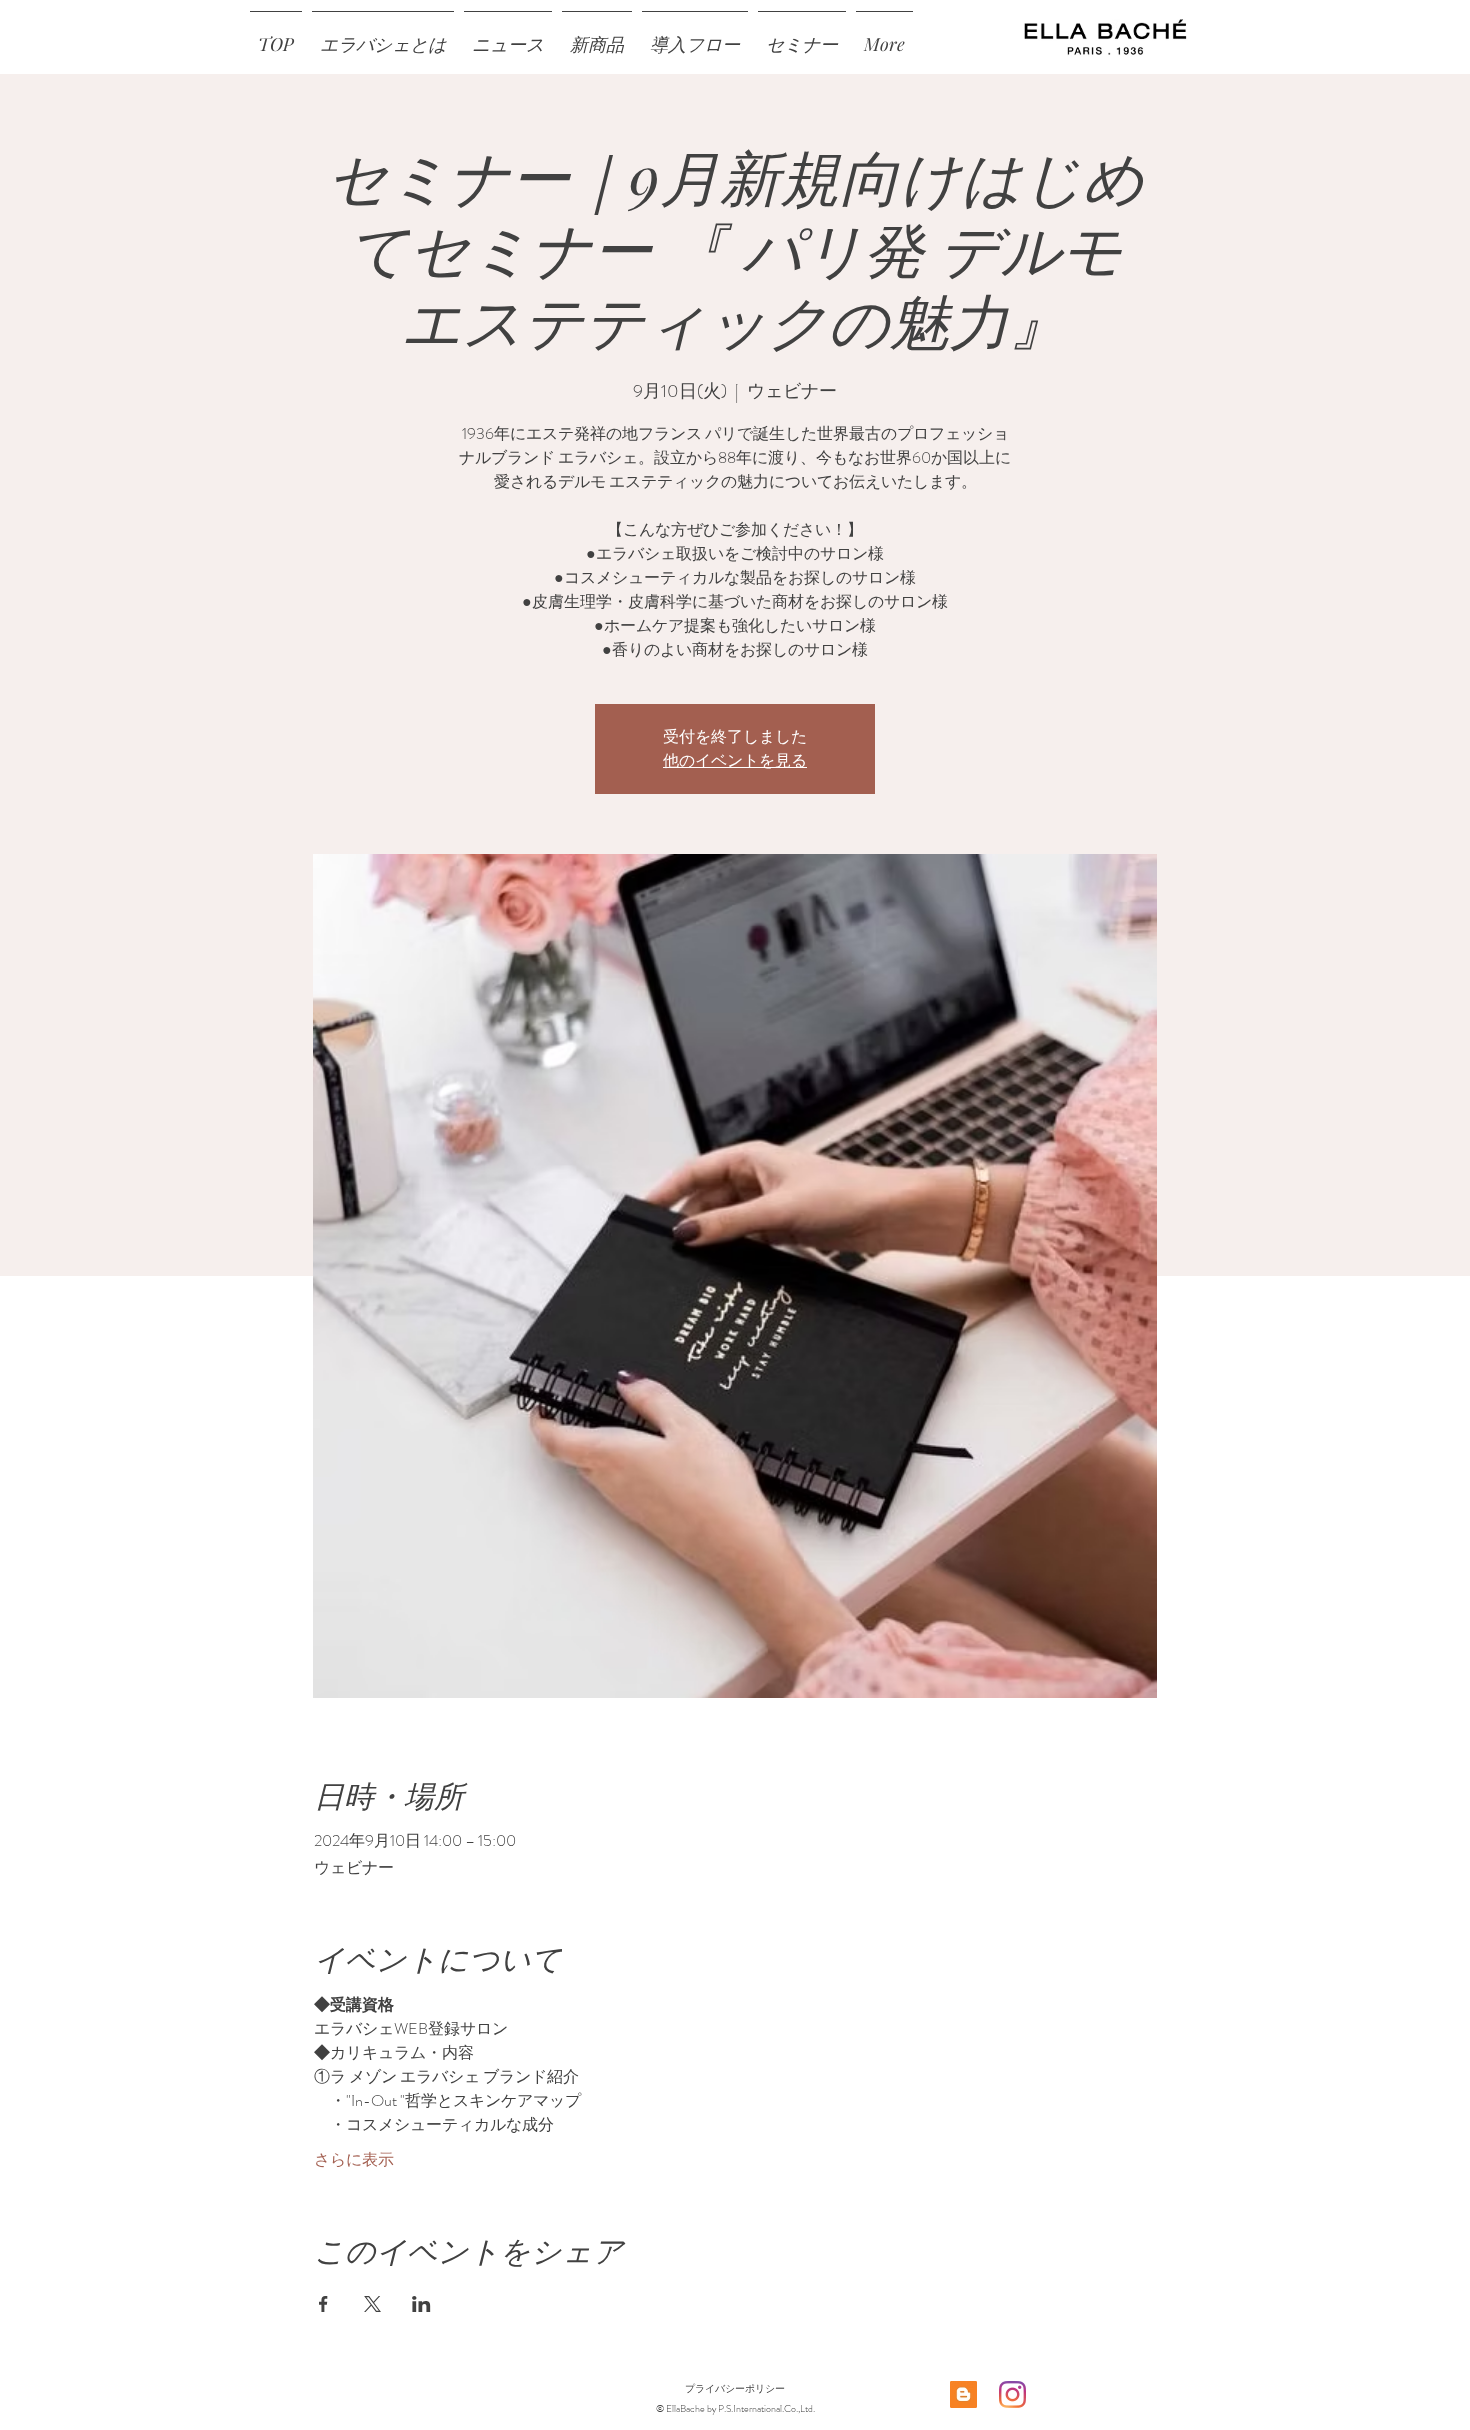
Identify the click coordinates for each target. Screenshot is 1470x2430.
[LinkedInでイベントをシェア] (421, 2304)
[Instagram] (1012, 2394)
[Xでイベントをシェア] (372, 2304)
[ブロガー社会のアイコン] (963, 2394)
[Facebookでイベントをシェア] (323, 2304)
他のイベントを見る (735, 760)
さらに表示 (354, 2160)
